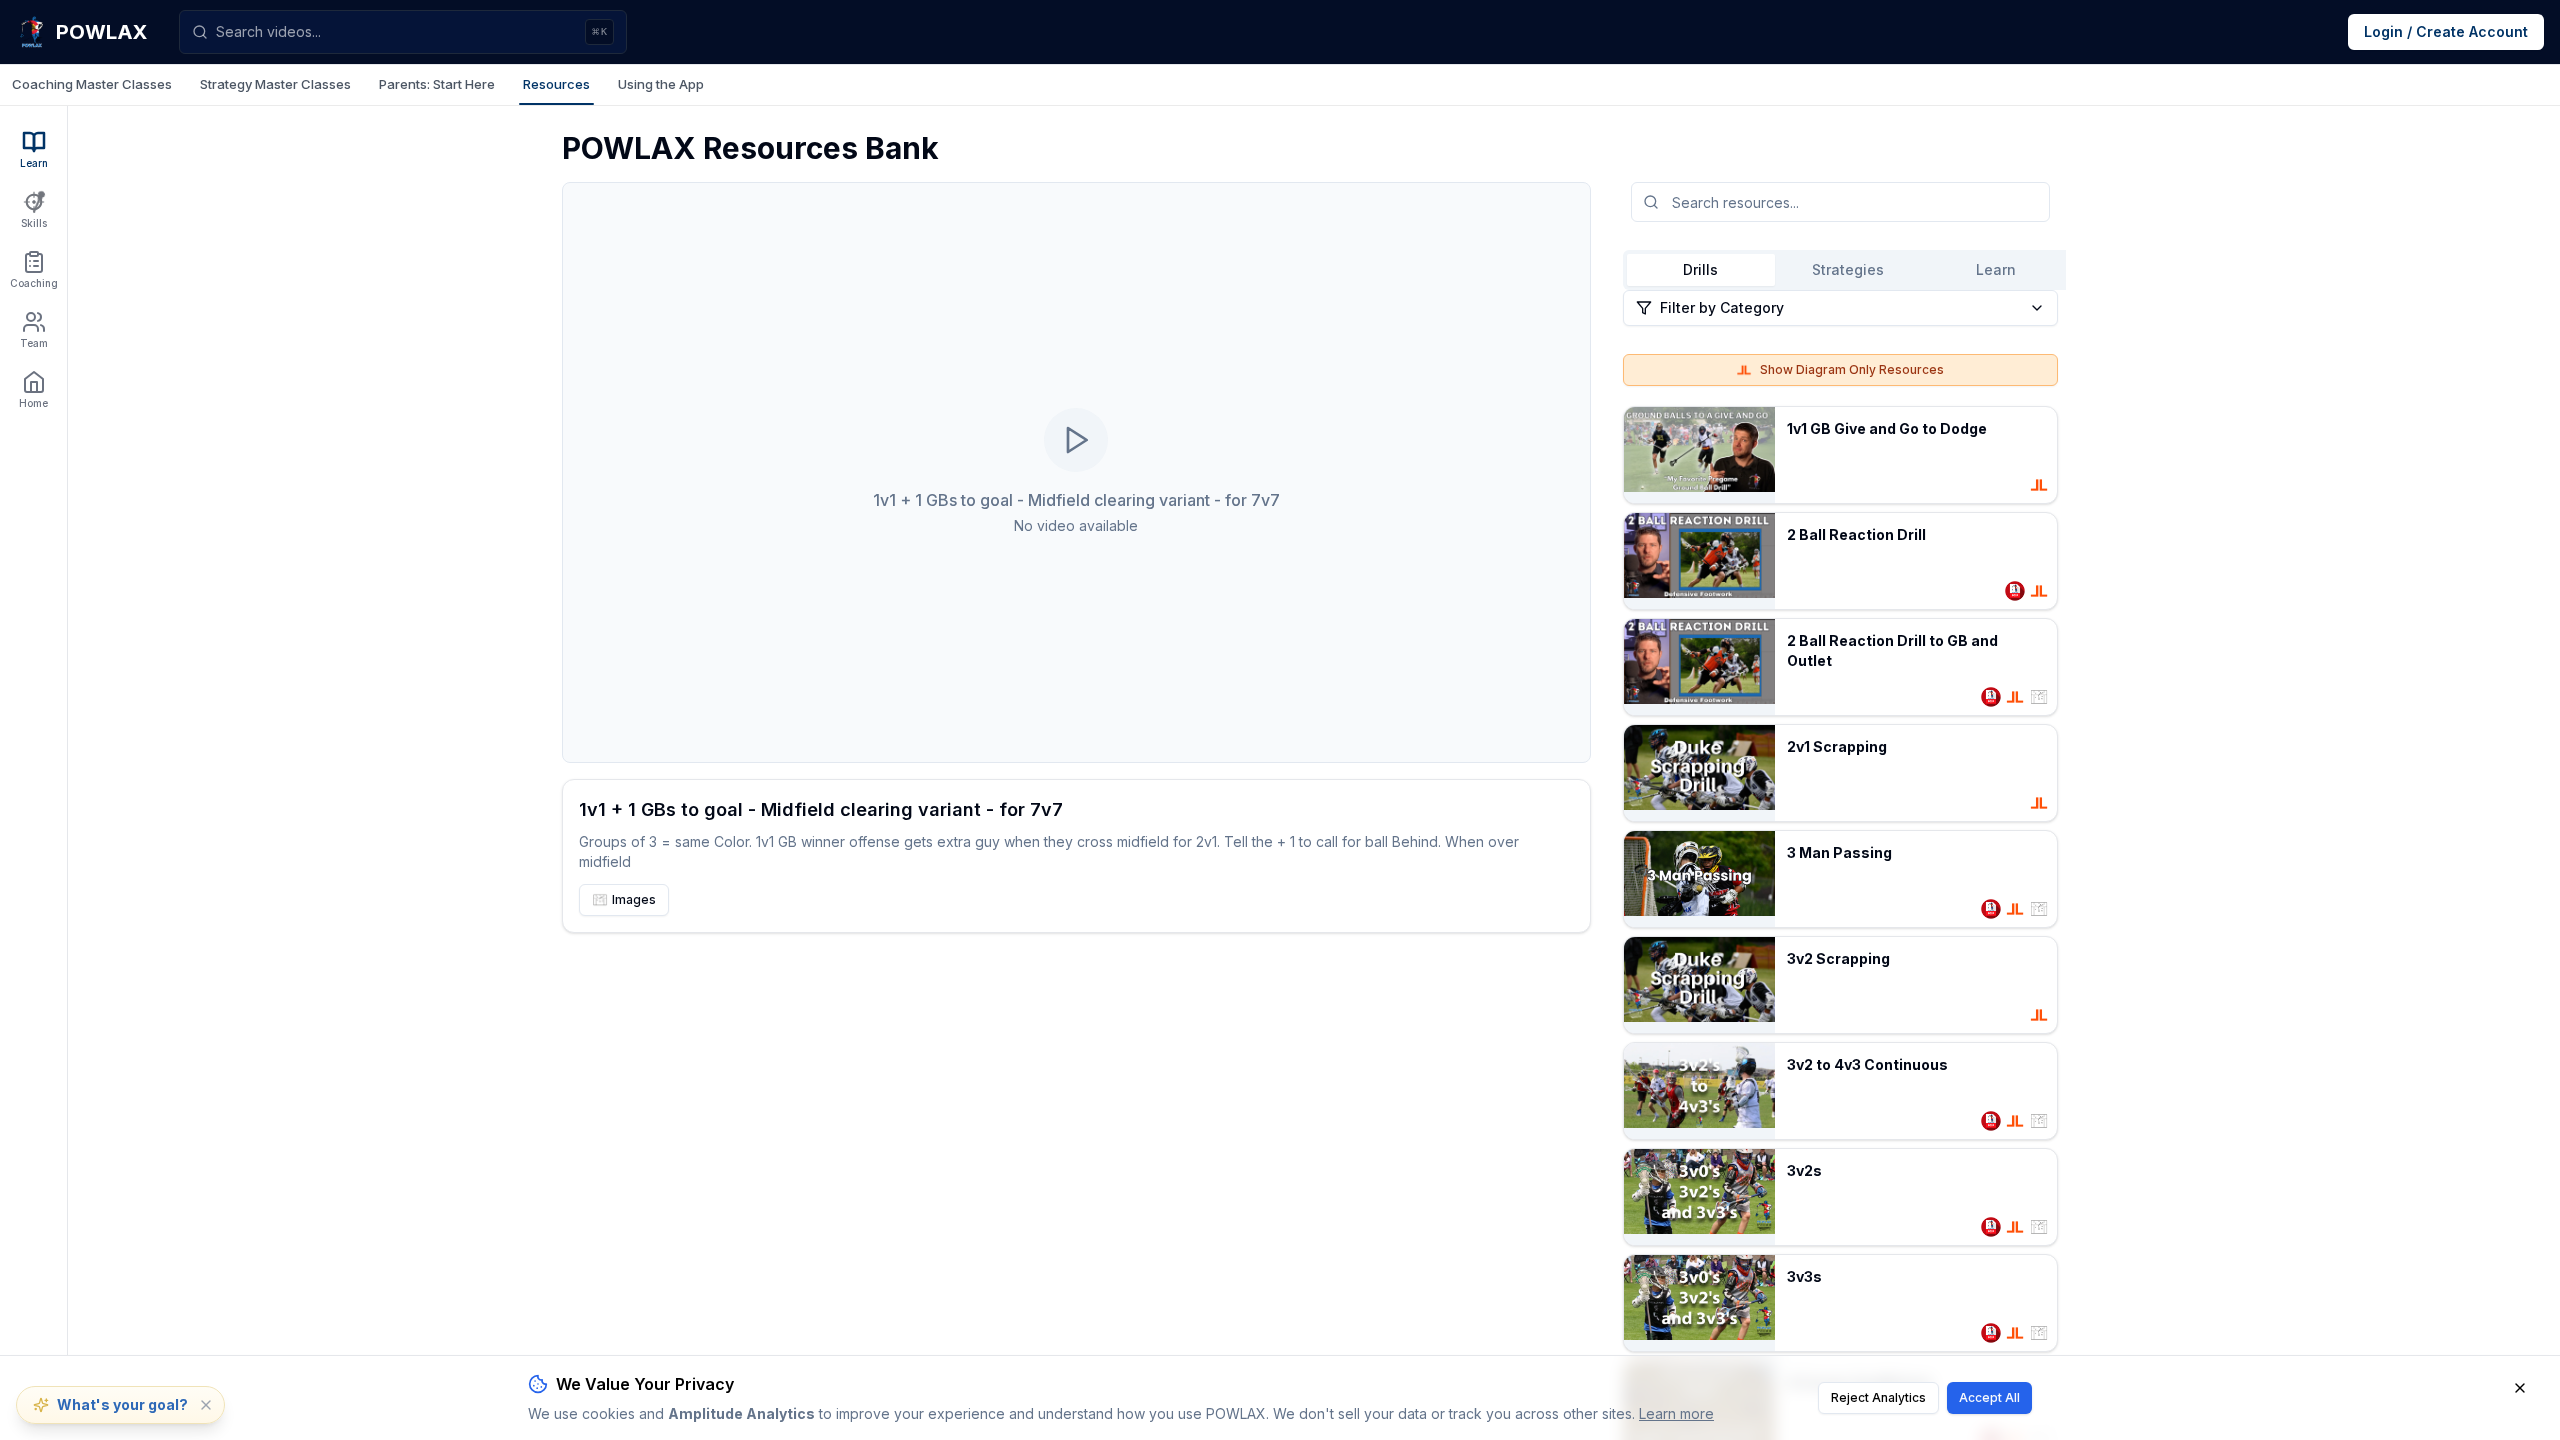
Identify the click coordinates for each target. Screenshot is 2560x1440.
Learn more (1676, 1413)
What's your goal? (122, 1404)
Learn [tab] (1996, 269)
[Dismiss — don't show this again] (206, 1405)
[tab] (92, 85)
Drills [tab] (1700, 269)
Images (634, 899)
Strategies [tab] (1848, 269)
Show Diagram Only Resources (1852, 369)
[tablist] (1280, 85)
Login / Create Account (2446, 31)
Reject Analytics (1878, 1397)
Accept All (1989, 1397)
